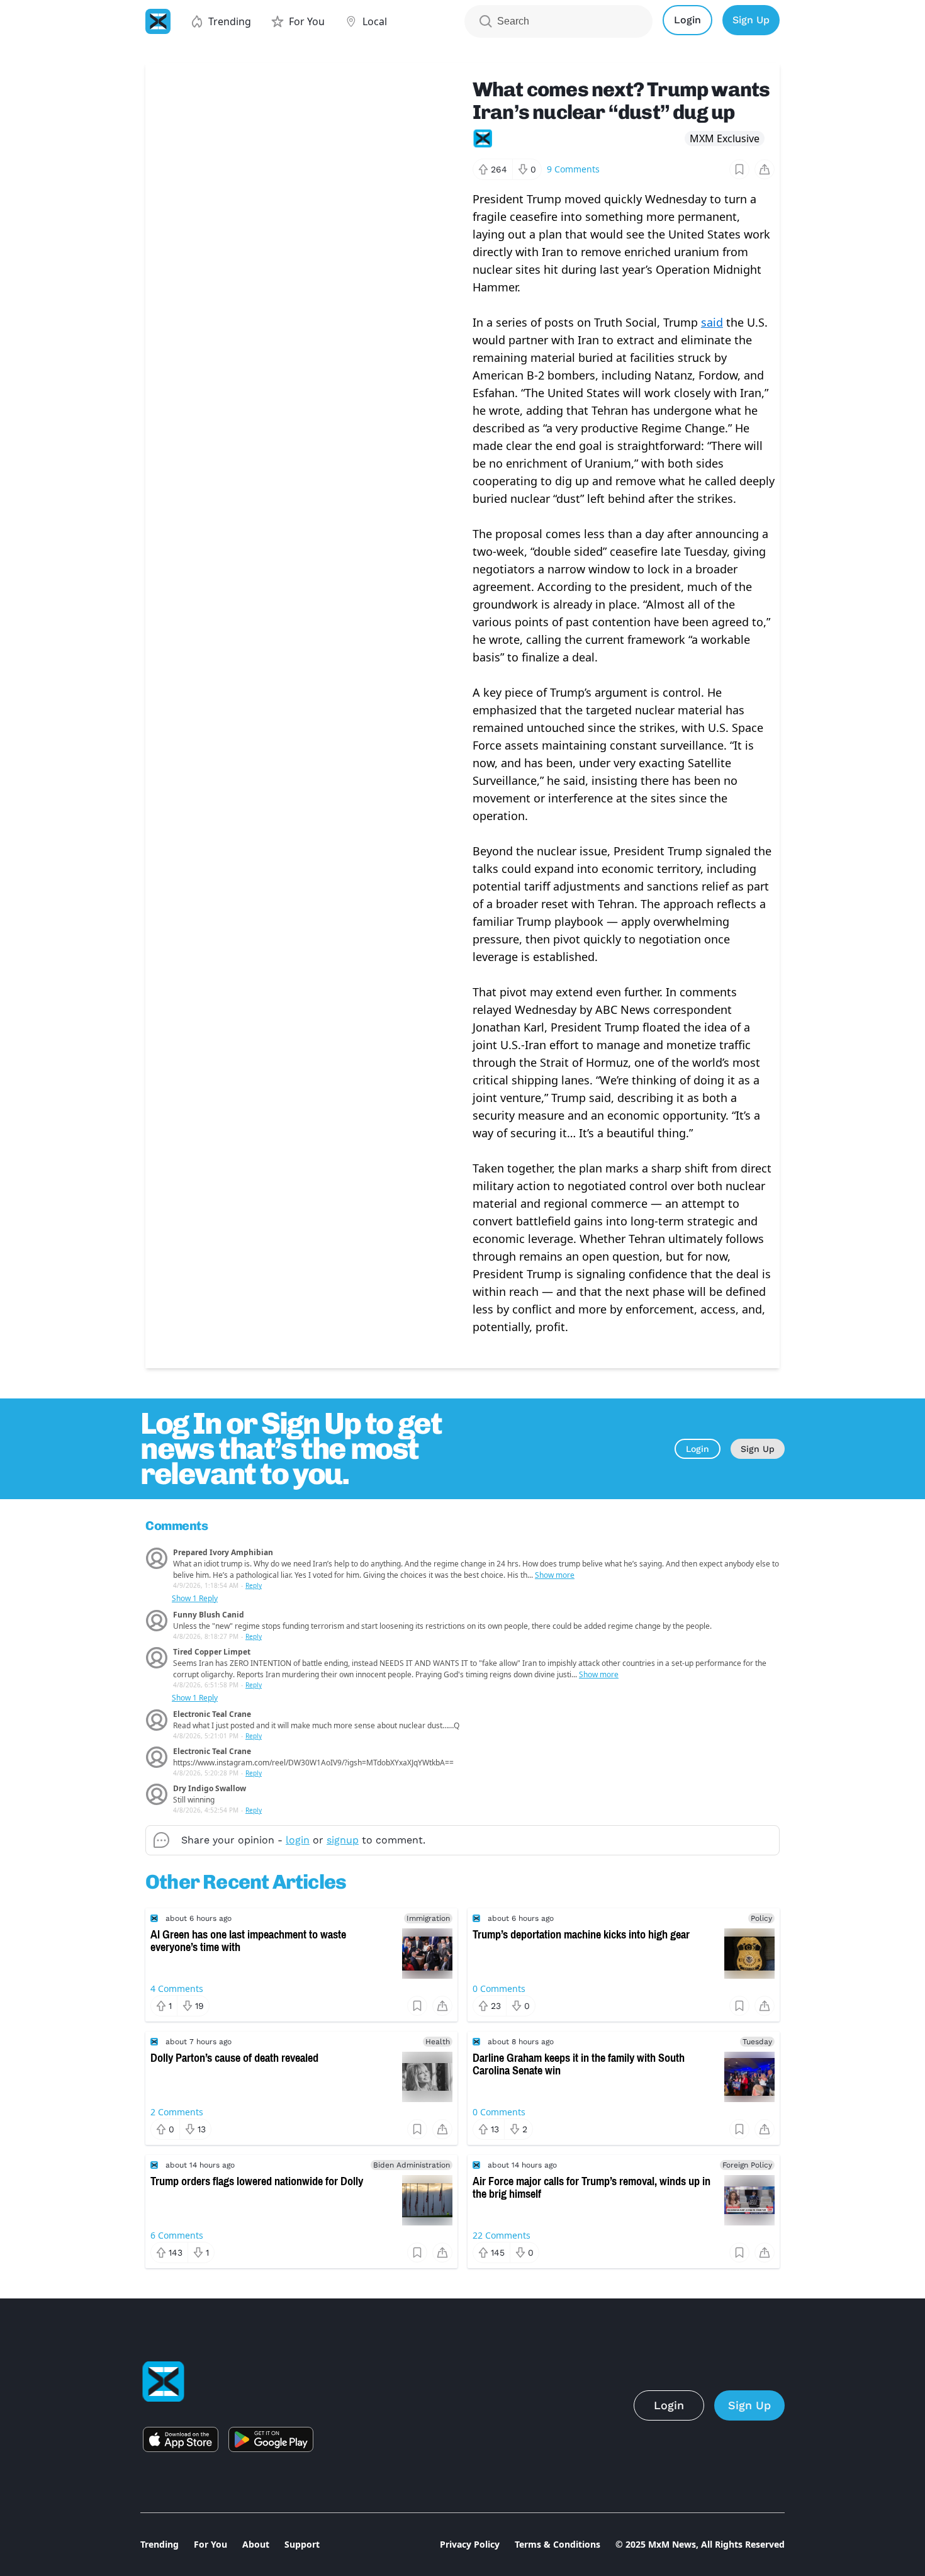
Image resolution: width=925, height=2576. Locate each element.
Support (302, 2544)
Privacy (470, 2544)
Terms (558, 2544)
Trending (160, 2544)
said (712, 322)
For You (210, 2544)
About (256, 2544)
